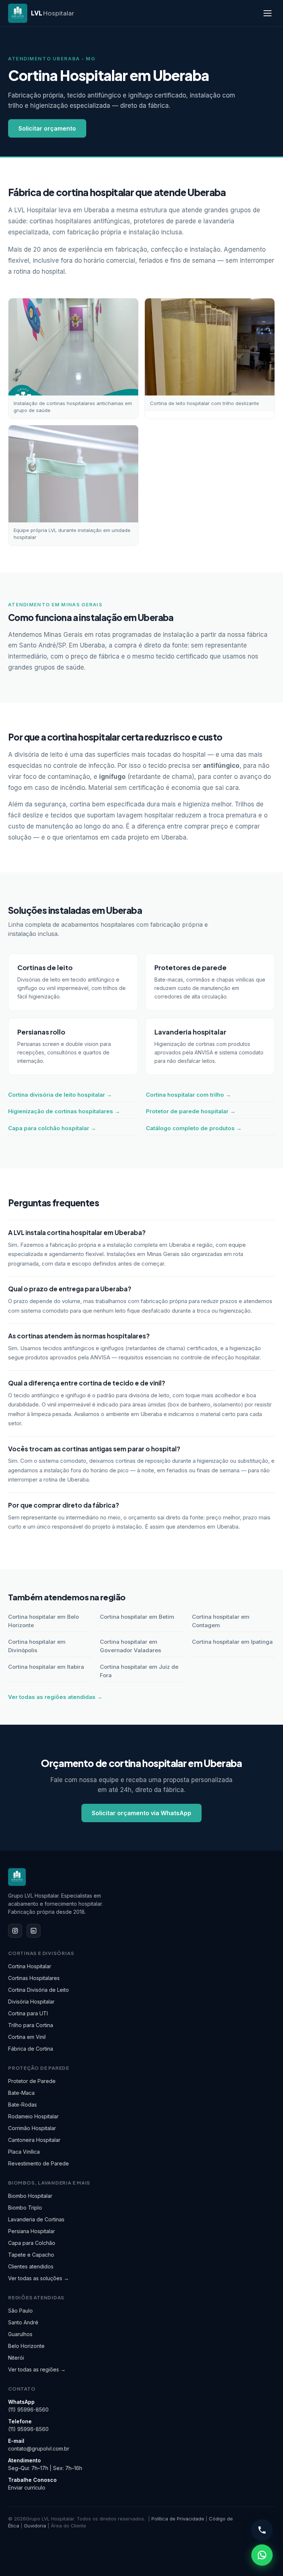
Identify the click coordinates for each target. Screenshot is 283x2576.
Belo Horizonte (26, 2346)
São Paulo (20, 2311)
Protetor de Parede (32, 2081)
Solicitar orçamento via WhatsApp (141, 1813)
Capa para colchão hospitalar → (52, 1128)
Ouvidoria (35, 2526)
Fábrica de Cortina (31, 2049)
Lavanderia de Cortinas (36, 2219)
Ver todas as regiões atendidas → (55, 1697)
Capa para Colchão (32, 2243)
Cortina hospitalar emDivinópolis (37, 1646)
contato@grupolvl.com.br (39, 2449)
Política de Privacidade (178, 2519)
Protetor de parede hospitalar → (191, 1111)
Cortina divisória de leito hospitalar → (60, 1095)
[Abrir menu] (268, 13)
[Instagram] (15, 1931)
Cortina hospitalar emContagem (221, 1621)
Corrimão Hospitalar (32, 2128)
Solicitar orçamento (47, 128)
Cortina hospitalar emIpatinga (232, 1642)
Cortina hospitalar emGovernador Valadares (130, 1646)
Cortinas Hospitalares (34, 1978)
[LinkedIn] (34, 1931)
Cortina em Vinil (27, 2037)
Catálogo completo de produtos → (194, 1128)
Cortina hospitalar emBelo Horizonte (43, 1621)
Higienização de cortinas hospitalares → (64, 1111)
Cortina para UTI (28, 2013)
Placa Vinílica (24, 2152)
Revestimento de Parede (39, 2163)
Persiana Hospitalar (32, 2231)
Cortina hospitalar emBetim (137, 1617)
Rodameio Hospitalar (33, 2116)
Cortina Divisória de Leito (39, 1990)
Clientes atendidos (31, 2266)
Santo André (23, 2322)
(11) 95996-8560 (28, 2410)
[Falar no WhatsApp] (262, 2555)
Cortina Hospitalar (30, 1966)
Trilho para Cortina (31, 2025)
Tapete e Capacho (31, 2255)
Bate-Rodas (22, 2105)
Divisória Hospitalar (31, 2002)
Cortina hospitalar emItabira (46, 1667)
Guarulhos (20, 2334)
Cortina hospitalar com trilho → (188, 1095)
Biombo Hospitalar (30, 2196)
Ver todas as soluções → (39, 2278)
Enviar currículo (27, 2488)
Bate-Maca (21, 2093)
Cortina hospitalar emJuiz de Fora (139, 1671)
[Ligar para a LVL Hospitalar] (262, 2530)
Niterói (16, 2358)
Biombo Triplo (25, 2208)
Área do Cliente (69, 2526)
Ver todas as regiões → (37, 2369)
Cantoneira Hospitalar (34, 2140)
